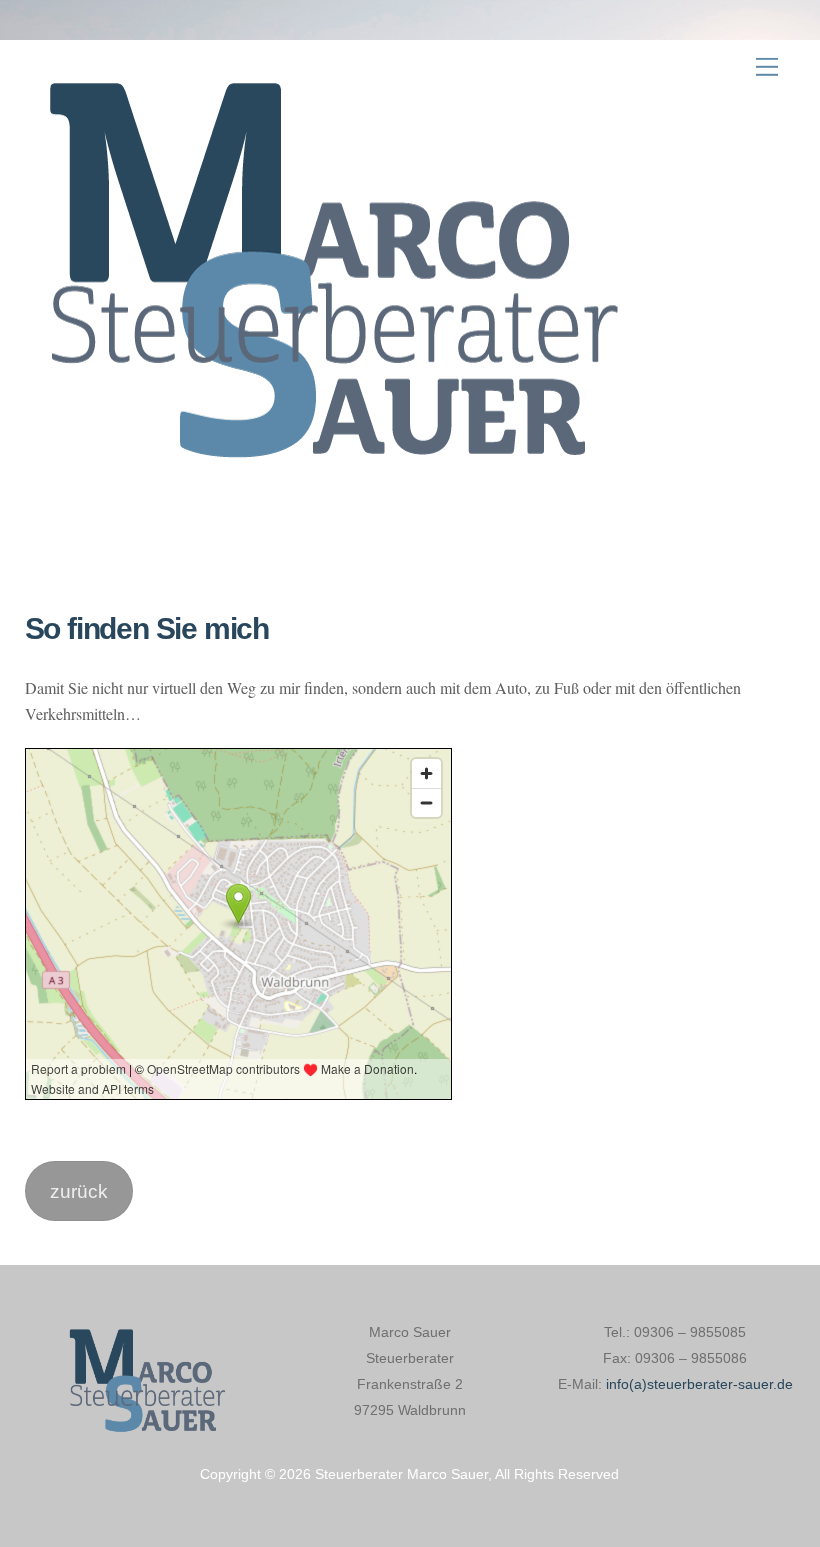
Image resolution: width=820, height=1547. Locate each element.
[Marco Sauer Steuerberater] (325, 481)
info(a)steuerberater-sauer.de (699, 1384)
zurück (79, 1191)
